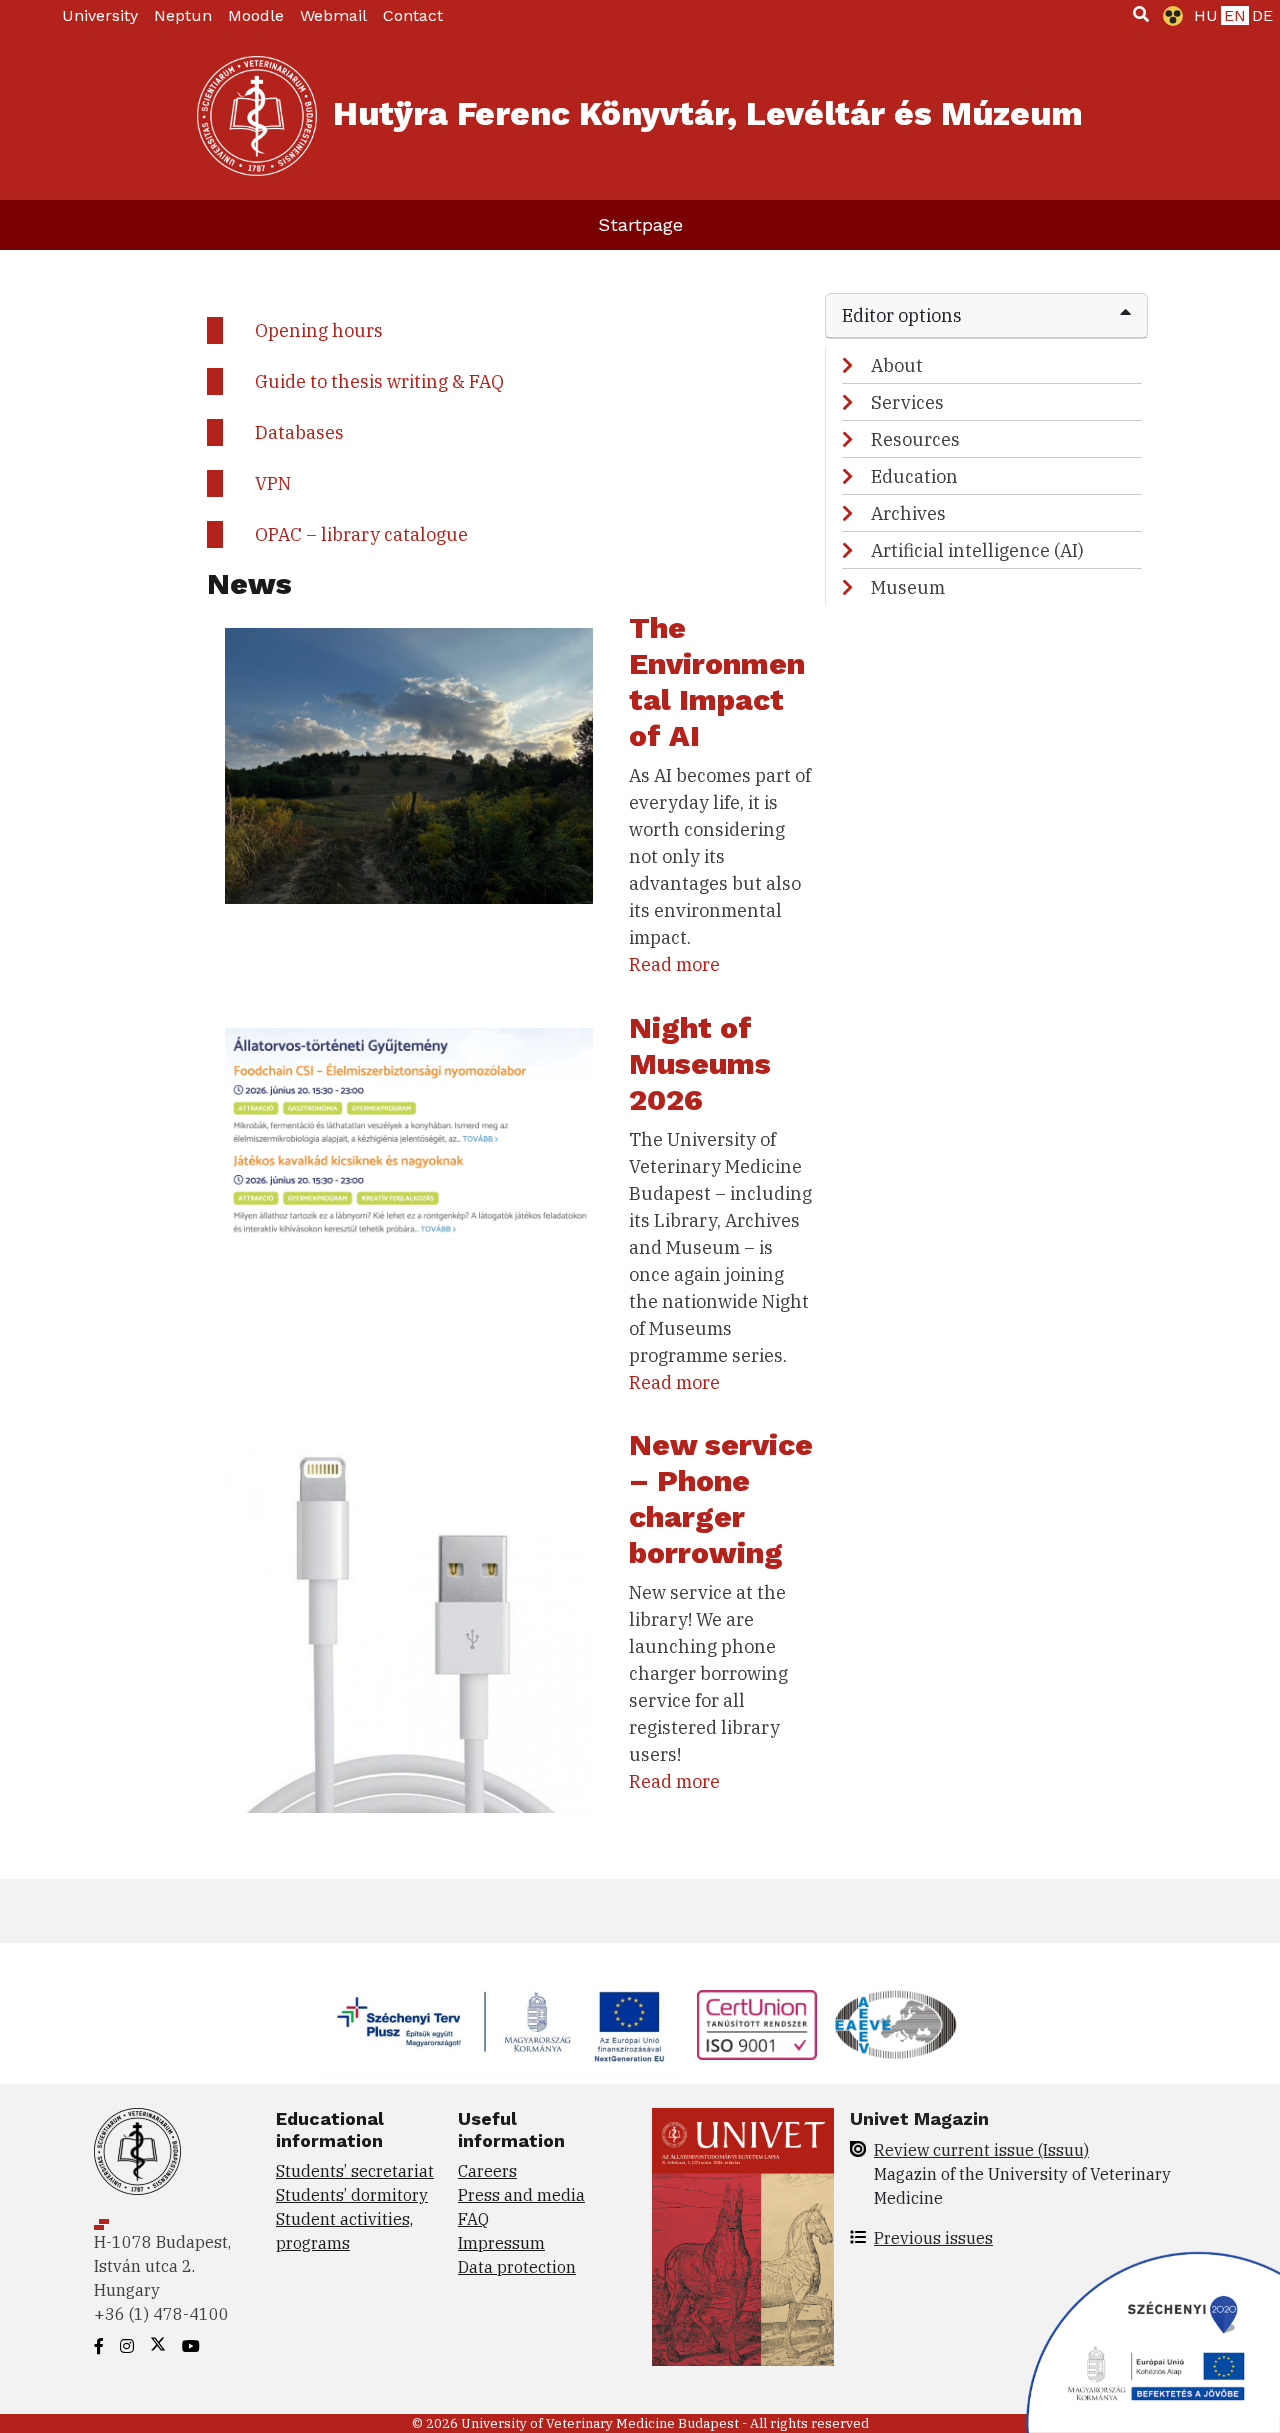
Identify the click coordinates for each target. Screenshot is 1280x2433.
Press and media (521, 2195)
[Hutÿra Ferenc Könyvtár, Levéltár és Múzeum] (257, 116)
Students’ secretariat (355, 2171)
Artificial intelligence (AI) (977, 550)
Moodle (256, 15)
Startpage (640, 224)
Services (907, 402)
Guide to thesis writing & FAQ (379, 381)
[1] (1141, 14)
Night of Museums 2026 (700, 1063)
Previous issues (933, 2238)
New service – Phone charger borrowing (721, 1498)
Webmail (333, 15)
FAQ (473, 2219)
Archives (908, 513)
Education (914, 476)
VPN (273, 483)
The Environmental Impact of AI (717, 681)
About (897, 365)
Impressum (501, 2243)
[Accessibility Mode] (1169, 16)
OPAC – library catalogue (361, 534)
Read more (674, 964)
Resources (915, 439)
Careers (487, 2171)
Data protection (517, 2267)
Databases (299, 432)
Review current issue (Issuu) (981, 2150)
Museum (908, 587)
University (100, 15)
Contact (413, 15)
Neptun (183, 15)
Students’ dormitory (352, 2195)
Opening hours (319, 330)
